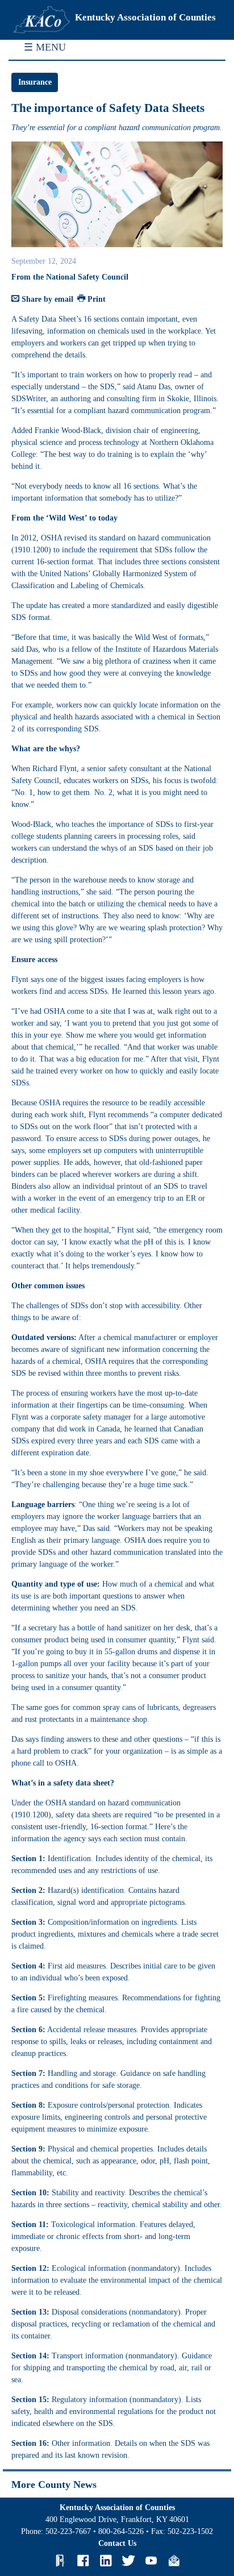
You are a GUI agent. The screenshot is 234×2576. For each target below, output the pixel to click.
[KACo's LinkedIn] (106, 2561)
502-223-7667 (68, 2531)
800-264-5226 (121, 2531)
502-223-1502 (190, 2531)
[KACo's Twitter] (128, 2561)
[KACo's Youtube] (151, 2561)
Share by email (46, 299)
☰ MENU (45, 47)
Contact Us (117, 2543)
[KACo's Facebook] (83, 2561)
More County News (54, 2485)
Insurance (35, 82)
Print (95, 299)
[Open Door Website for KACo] (60, 2561)
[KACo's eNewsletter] (174, 2561)
